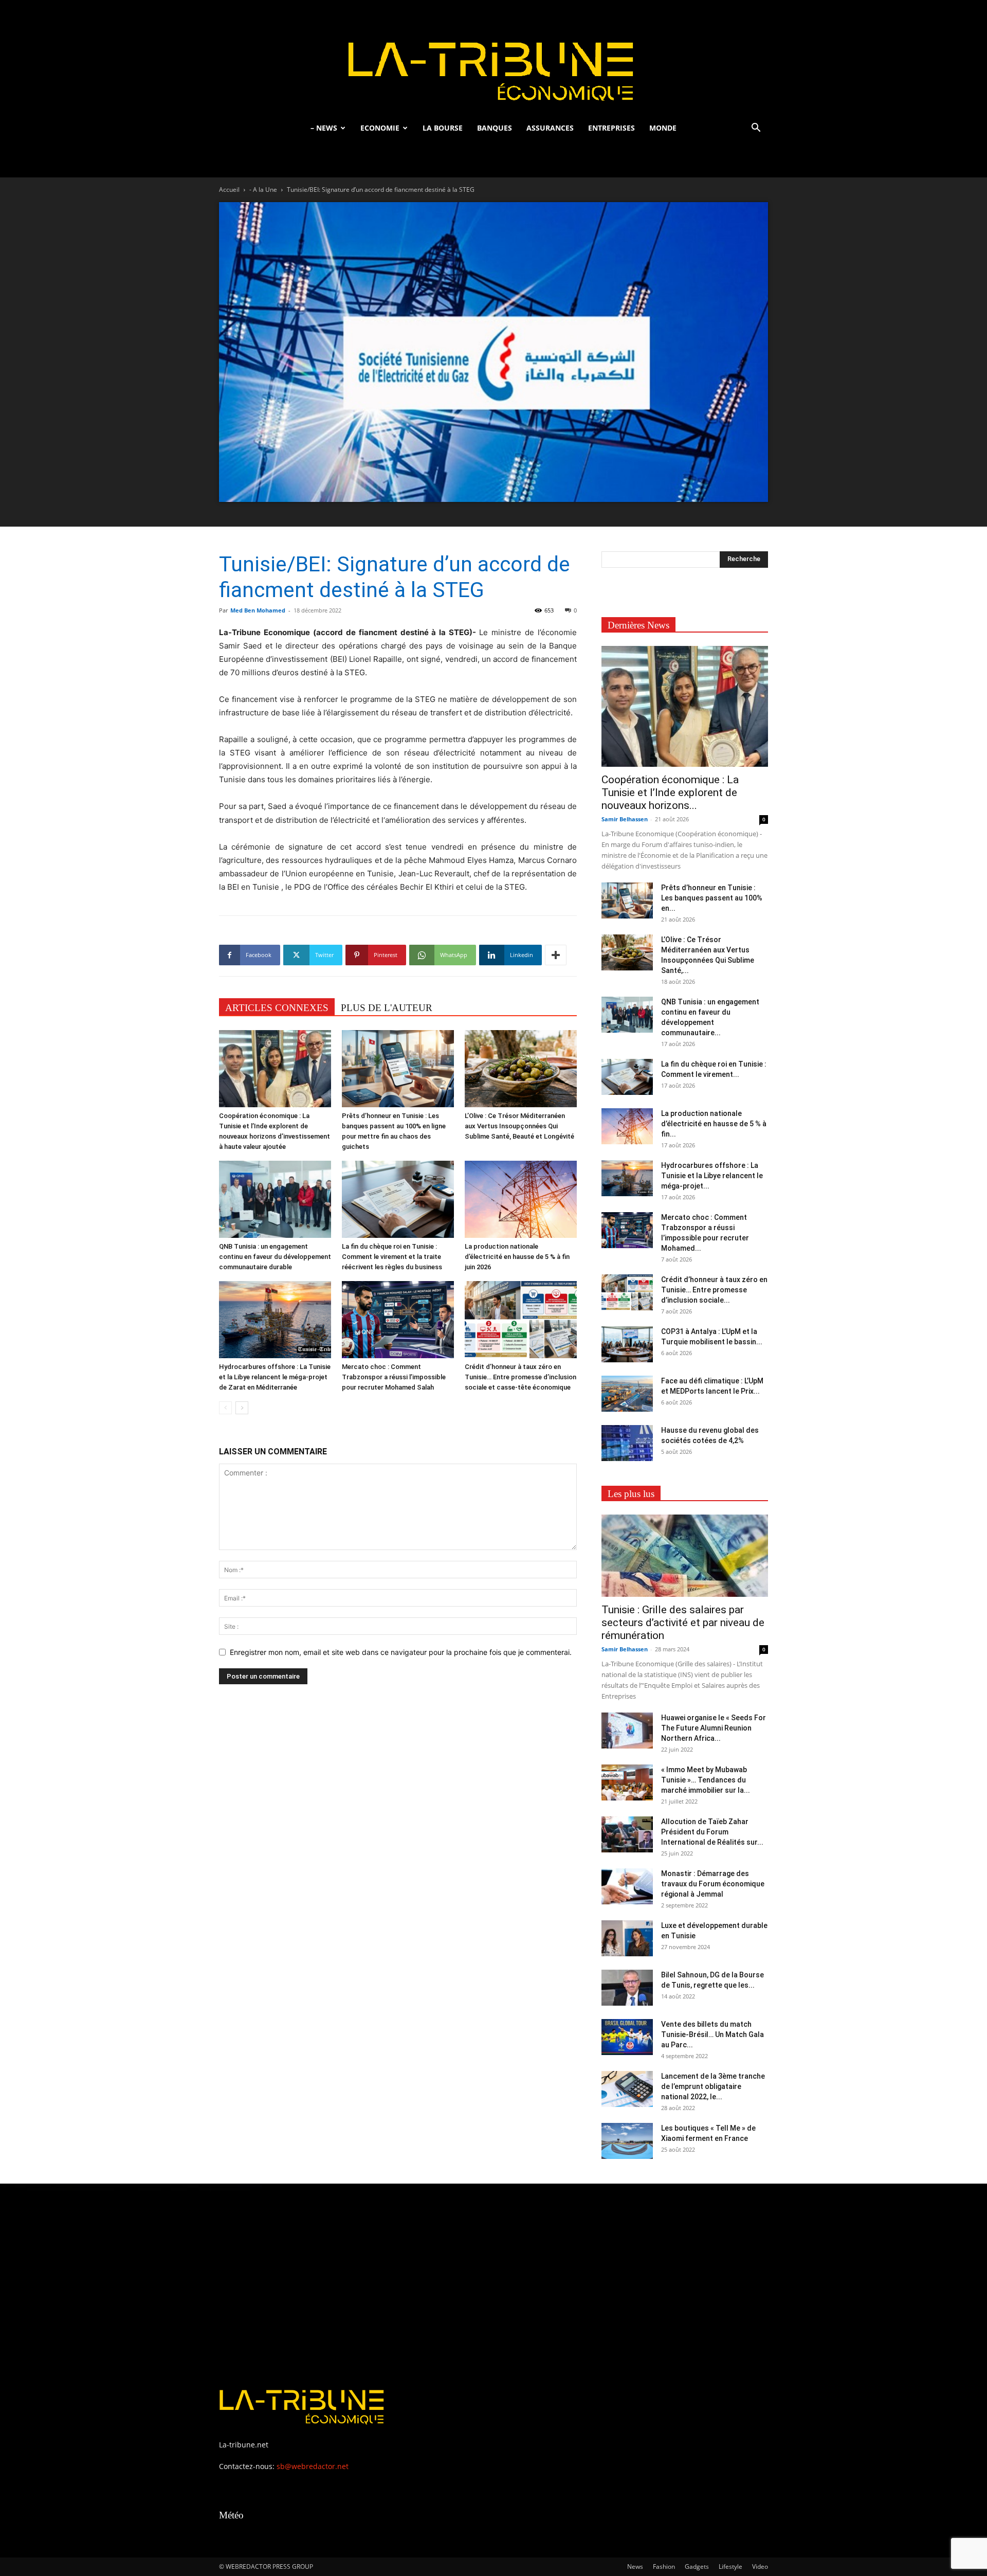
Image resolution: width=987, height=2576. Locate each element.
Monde (663, 128)
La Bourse (443, 128)
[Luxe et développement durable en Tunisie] (627, 1938)
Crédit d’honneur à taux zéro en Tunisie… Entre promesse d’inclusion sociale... (714, 1290)
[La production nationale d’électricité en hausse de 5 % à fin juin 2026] (521, 1199)
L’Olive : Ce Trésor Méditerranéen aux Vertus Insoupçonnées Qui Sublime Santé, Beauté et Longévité (519, 1126)
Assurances (550, 128)
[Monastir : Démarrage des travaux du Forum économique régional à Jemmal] (627, 1886)
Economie (380, 128)
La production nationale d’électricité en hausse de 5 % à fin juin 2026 (517, 1257)
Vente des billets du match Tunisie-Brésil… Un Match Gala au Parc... (712, 2034)
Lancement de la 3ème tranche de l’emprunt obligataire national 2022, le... (713, 2086)
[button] (756, 129)
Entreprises (611, 128)
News (635, 2566)
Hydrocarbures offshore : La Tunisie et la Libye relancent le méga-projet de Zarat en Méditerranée (275, 1377)
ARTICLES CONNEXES (277, 1008)
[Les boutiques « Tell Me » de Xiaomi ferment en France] (627, 2141)
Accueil (229, 190)
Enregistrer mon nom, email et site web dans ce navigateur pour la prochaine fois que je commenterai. (401, 1652)
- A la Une (263, 190)
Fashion (664, 2566)
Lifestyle (730, 2566)
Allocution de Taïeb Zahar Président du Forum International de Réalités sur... (712, 1832)
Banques (495, 128)
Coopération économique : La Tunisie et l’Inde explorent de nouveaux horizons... (670, 792)
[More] (556, 955)
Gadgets (697, 2566)
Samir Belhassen (625, 819)
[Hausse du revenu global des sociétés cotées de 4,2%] (627, 1443)
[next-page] (242, 1408)
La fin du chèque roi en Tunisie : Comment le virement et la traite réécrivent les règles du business (392, 1257)
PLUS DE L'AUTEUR (387, 1008)
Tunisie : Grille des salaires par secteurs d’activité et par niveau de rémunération (683, 1623)
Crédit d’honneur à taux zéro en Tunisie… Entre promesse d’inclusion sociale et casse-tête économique (520, 1377)
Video (760, 2566)
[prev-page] (225, 1408)
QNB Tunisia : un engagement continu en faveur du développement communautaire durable (275, 1257)
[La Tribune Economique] (493, 58)
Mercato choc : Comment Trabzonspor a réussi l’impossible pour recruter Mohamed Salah (394, 1377)
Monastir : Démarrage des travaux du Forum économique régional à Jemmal (713, 1884)
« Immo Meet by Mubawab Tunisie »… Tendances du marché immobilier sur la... (706, 1780)
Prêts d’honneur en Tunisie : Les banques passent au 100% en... (712, 898)
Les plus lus (631, 1494)
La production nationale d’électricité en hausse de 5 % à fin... (714, 1124)
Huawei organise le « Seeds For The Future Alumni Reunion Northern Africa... (714, 1728)
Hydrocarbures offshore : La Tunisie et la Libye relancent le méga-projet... (712, 1176)
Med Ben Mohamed (258, 610)
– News (324, 128)
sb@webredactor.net (313, 2466)
